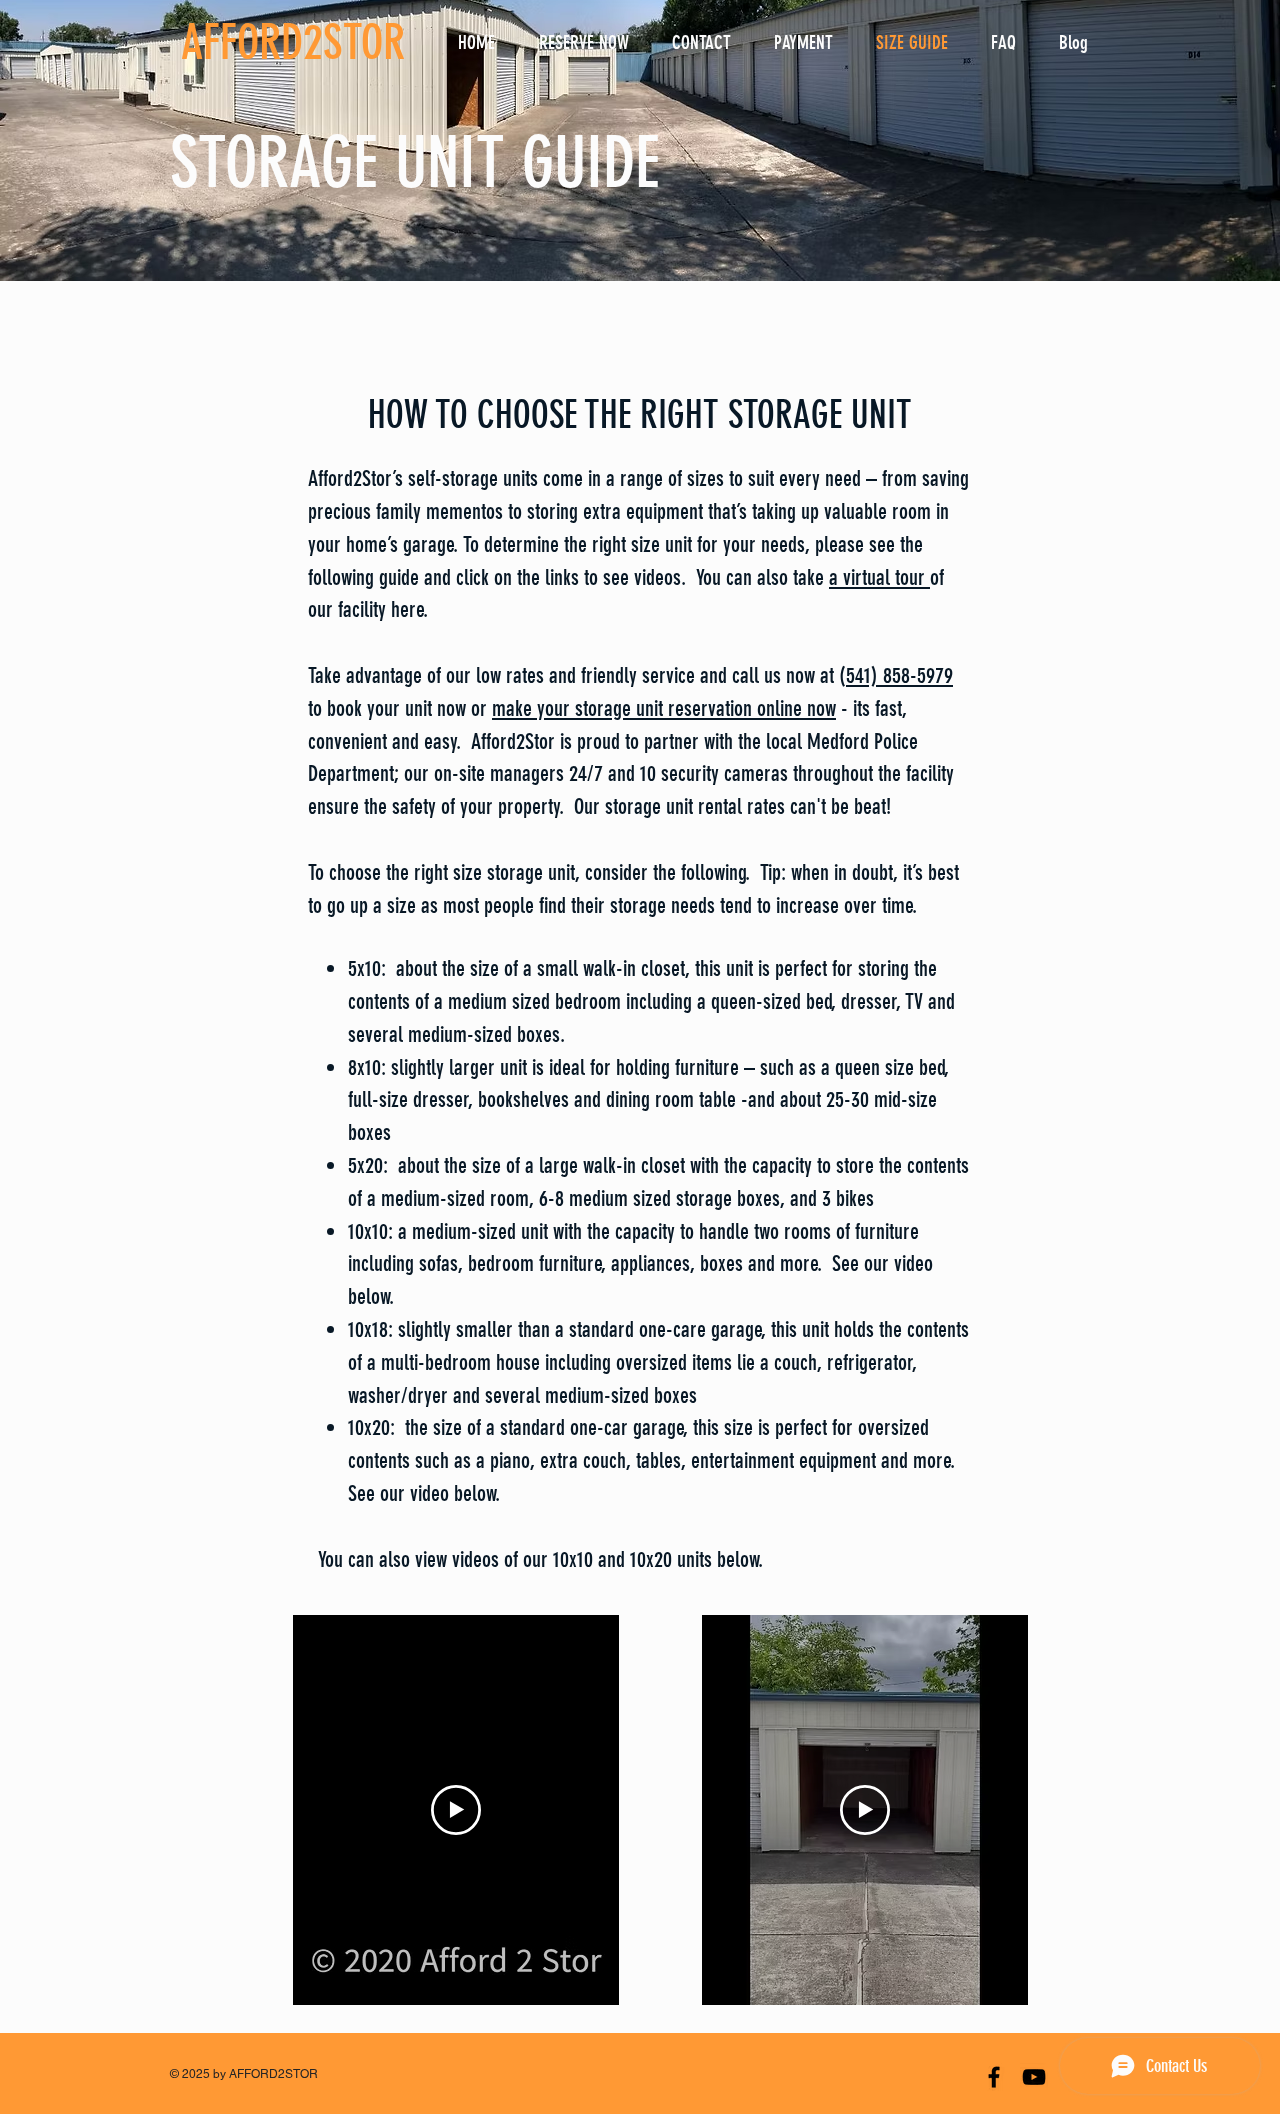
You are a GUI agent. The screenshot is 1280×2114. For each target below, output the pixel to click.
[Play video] (456, 1810)
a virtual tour (879, 577)
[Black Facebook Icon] (994, 2077)
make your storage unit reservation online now (664, 708)
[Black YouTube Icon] (1034, 2077)
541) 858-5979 (899, 675)
